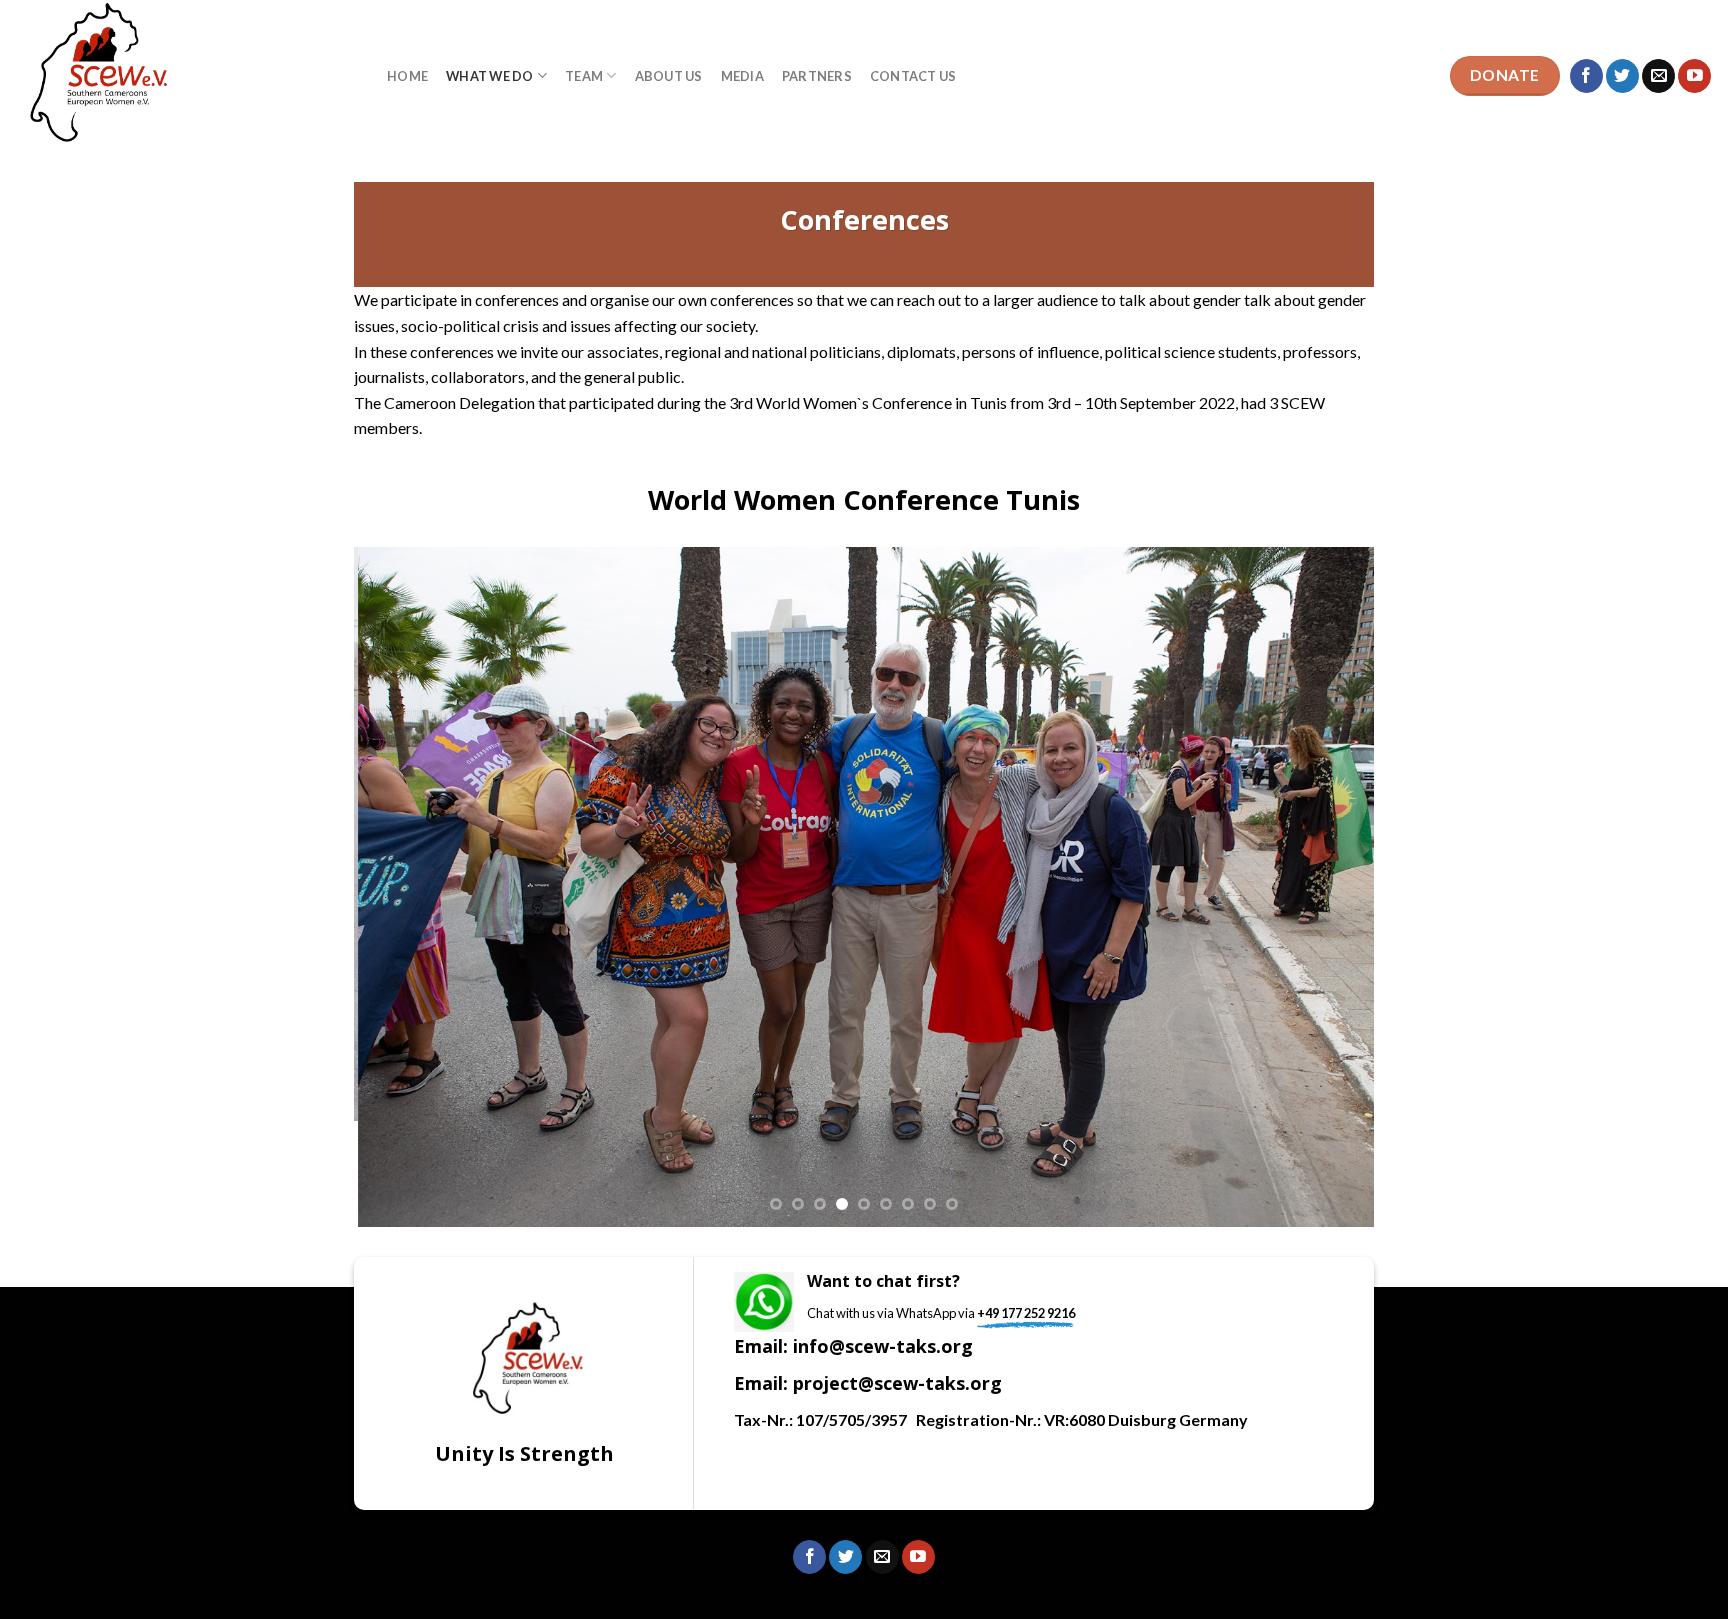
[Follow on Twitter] (1622, 76)
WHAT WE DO (490, 76)
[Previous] (400, 887)
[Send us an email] (1658, 76)
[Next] (1328, 887)
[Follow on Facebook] (1586, 76)
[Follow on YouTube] (1694, 76)
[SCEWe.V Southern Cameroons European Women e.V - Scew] (186, 76)
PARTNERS (817, 76)
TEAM (584, 76)
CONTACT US (913, 76)
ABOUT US (669, 76)
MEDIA (742, 76)
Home (407, 76)
